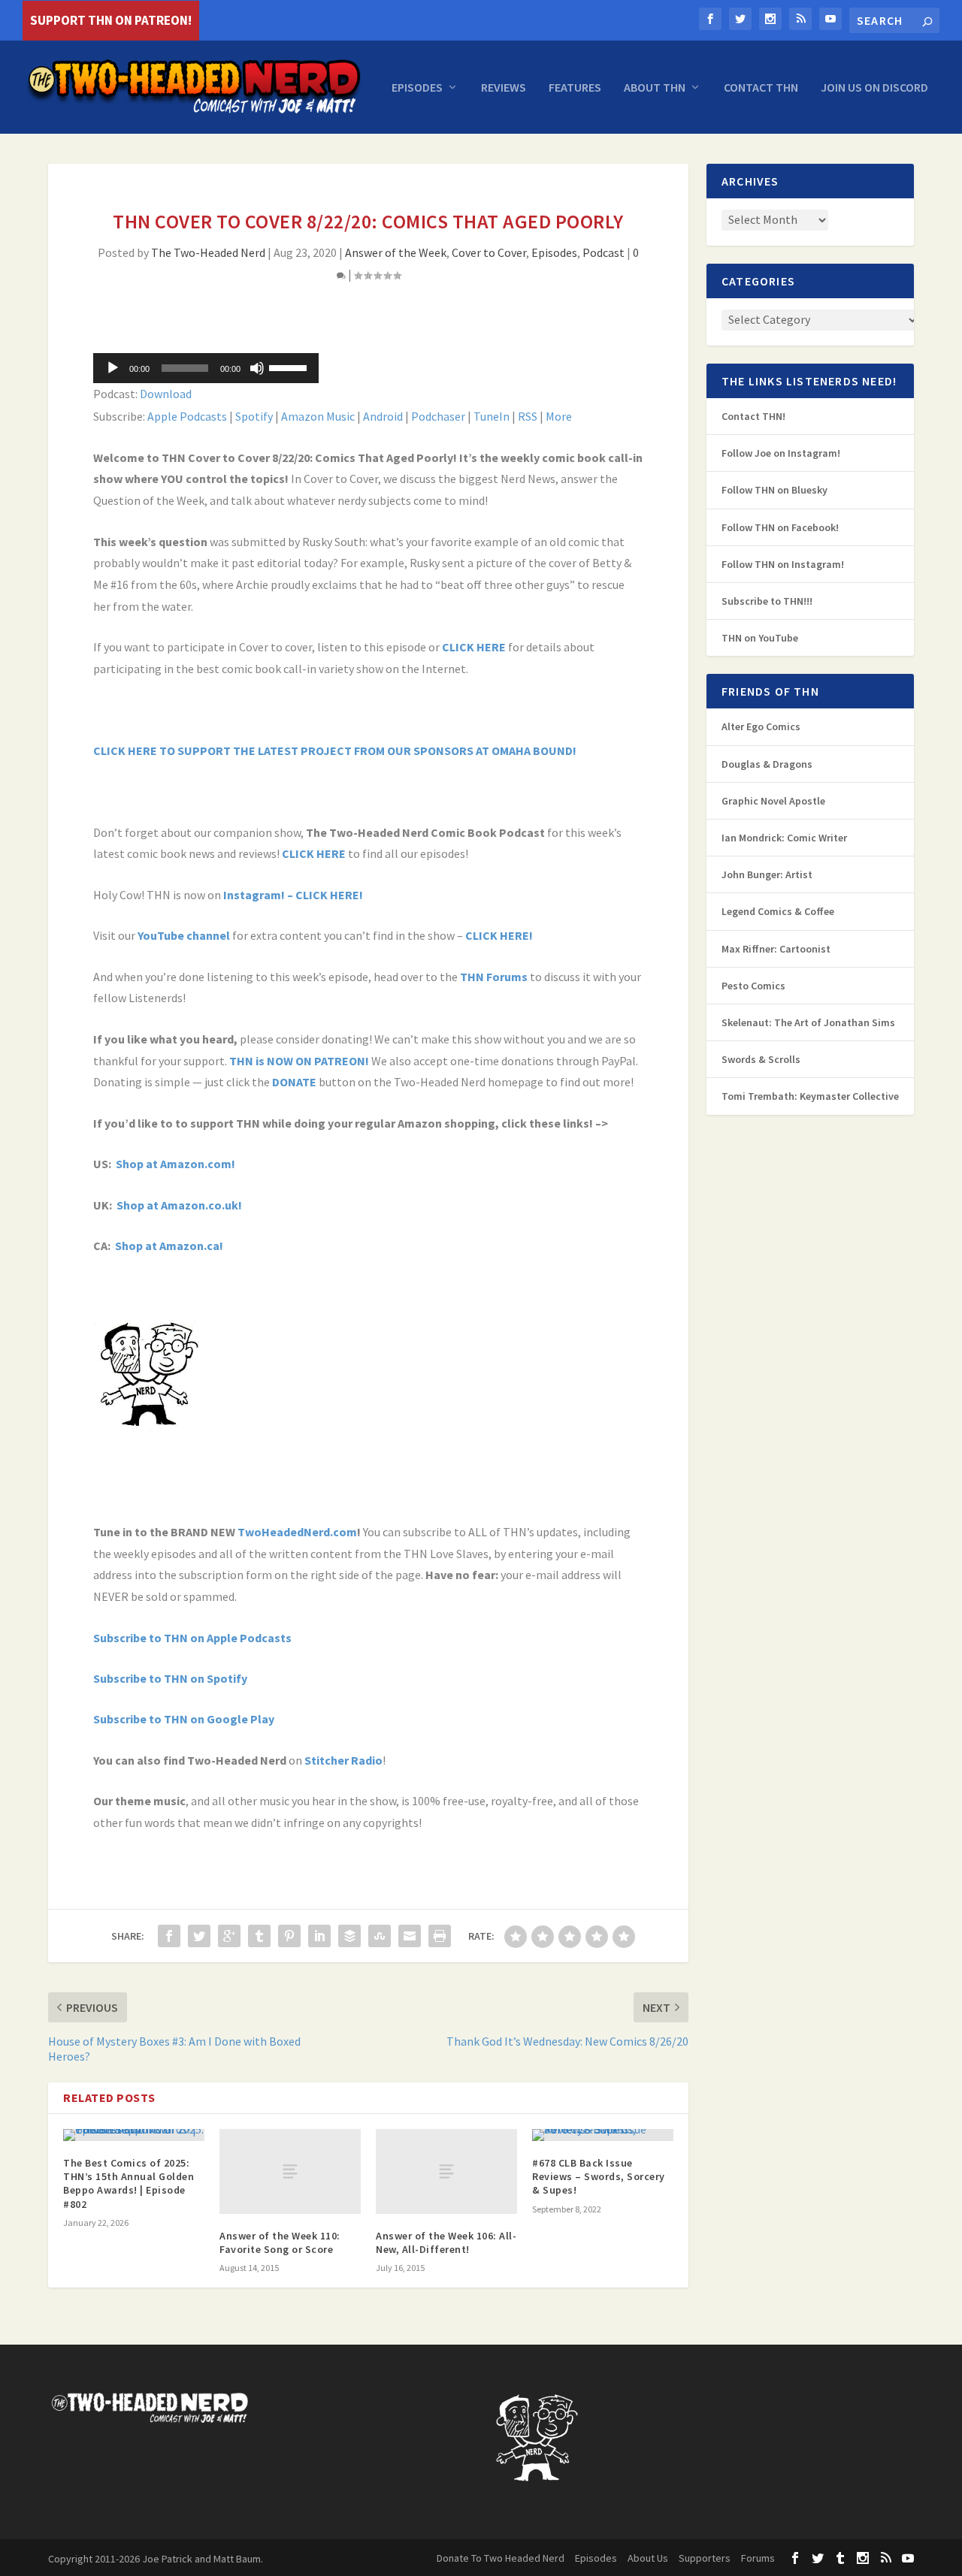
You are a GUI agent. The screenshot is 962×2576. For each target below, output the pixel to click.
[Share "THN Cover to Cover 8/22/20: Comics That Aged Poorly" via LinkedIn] (319, 1936)
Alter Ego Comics (761, 726)
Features (575, 88)
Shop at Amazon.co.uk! (179, 1205)
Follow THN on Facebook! (780, 527)
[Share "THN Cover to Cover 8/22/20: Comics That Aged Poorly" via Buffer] (349, 1936)
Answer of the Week (396, 252)
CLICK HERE (474, 647)
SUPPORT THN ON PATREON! (111, 20)
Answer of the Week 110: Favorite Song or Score (280, 2242)
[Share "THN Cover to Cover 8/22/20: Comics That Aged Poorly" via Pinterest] (289, 1936)
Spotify (254, 416)
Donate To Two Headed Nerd (501, 2558)
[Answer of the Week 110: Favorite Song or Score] (290, 2171)
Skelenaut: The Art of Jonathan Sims (808, 1022)
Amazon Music (318, 416)
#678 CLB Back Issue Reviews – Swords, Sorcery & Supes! (599, 2176)
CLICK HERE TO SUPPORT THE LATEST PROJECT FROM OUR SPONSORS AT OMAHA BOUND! (336, 750)
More (559, 416)
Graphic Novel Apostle (773, 801)
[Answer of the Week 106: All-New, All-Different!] (446, 2171)
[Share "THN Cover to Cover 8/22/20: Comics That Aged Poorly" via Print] (440, 1936)
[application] (206, 368)
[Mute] (257, 368)
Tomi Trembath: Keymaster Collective (810, 1096)
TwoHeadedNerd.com (297, 1532)
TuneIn (492, 416)
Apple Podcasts (187, 416)
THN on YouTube (760, 638)
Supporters (705, 2558)
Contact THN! (753, 416)
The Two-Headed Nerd (208, 252)
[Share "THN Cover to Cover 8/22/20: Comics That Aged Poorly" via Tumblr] (259, 1936)
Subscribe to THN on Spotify (170, 1678)
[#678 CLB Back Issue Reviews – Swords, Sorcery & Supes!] (603, 2135)
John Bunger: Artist (767, 874)
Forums (758, 2558)
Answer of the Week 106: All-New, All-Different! (446, 2242)
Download (166, 394)
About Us (648, 2558)
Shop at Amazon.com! (175, 1164)
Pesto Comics (753, 986)
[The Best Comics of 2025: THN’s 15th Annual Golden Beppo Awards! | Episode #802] (134, 2135)
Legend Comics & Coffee (778, 911)
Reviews (504, 88)
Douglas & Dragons (767, 764)
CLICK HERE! (499, 935)
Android (383, 416)
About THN (655, 88)
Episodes (417, 88)
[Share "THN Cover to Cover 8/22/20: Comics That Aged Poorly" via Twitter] (199, 1936)
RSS (528, 416)
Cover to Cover (489, 252)
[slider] (290, 367)
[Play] (113, 368)
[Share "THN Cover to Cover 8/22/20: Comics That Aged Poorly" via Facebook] (169, 1936)
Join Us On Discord (874, 88)
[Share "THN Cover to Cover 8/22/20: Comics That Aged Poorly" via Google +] (229, 1936)
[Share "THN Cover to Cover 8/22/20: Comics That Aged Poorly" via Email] (410, 1936)
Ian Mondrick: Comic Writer (784, 838)
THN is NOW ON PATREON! (299, 1061)
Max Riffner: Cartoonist (776, 949)
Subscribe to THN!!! (767, 601)
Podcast (604, 252)
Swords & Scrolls (761, 1059)
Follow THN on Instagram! (783, 564)
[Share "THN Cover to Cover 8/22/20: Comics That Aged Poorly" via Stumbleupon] (380, 1936)
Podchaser (438, 416)
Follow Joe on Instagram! (781, 453)
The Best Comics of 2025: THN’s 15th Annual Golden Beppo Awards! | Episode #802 (129, 2183)
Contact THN (761, 88)
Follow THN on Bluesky (774, 490)
